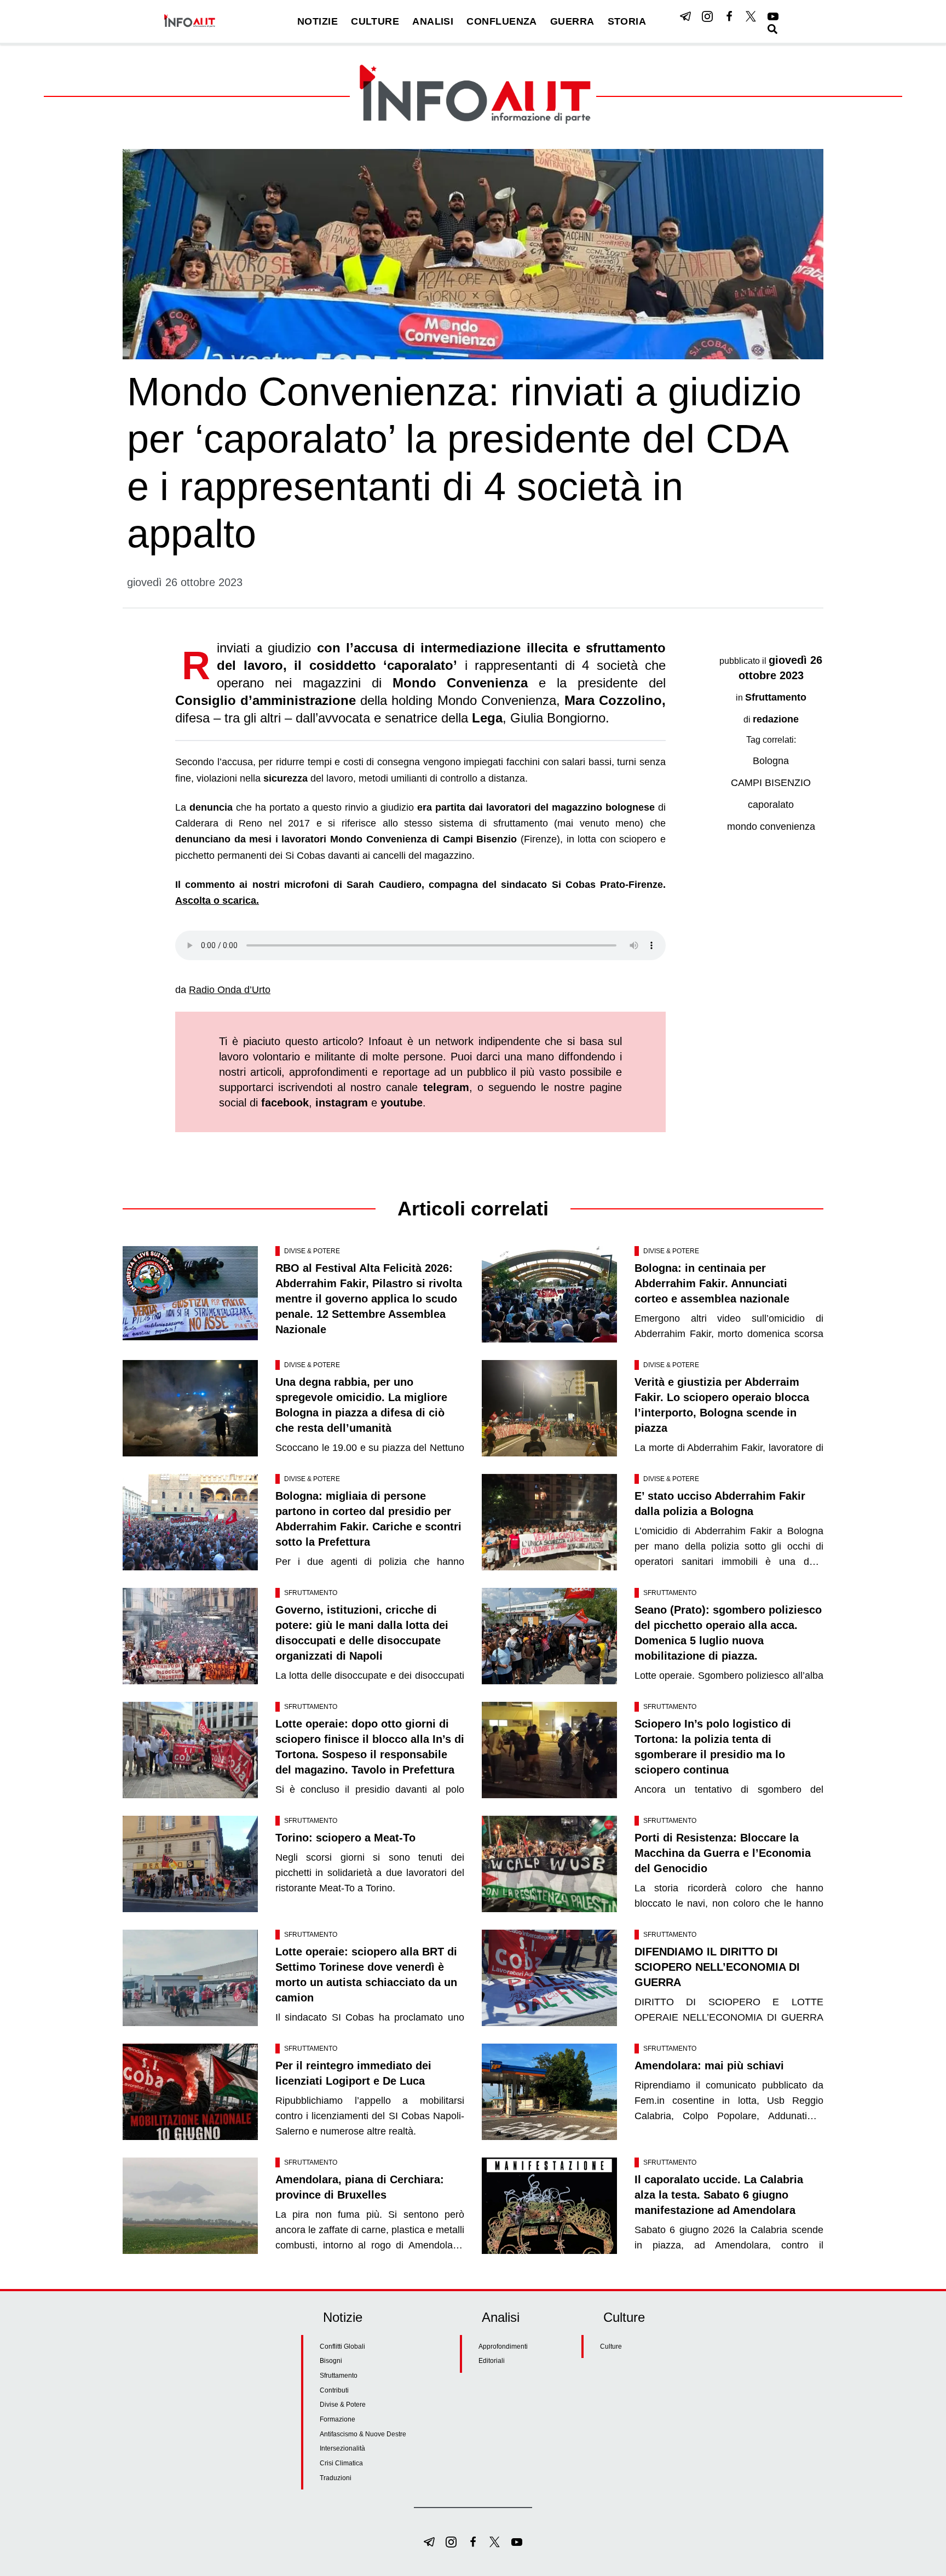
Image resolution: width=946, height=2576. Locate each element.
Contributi (334, 2390)
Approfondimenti (503, 2346)
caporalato (771, 805)
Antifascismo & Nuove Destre (363, 2434)
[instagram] (707, 16)
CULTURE (375, 21)
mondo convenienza (771, 827)
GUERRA (572, 21)
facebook (285, 1103)
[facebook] (729, 16)
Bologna (771, 761)
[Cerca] (772, 29)
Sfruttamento (776, 697)
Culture (611, 2346)
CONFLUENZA (502, 21)
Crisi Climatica (341, 2463)
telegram (446, 1087)
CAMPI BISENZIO (771, 783)
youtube (402, 1103)
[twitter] (751, 16)
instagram (342, 1103)
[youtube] (773, 16)
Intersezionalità (342, 2448)
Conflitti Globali (342, 2346)
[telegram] (685, 16)
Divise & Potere (312, 1251)
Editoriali (492, 2361)
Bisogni (331, 2361)
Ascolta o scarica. (217, 900)
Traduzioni (336, 2478)
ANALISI (433, 21)
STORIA (627, 21)
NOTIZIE (318, 21)
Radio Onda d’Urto (230, 990)
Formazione (338, 2419)
